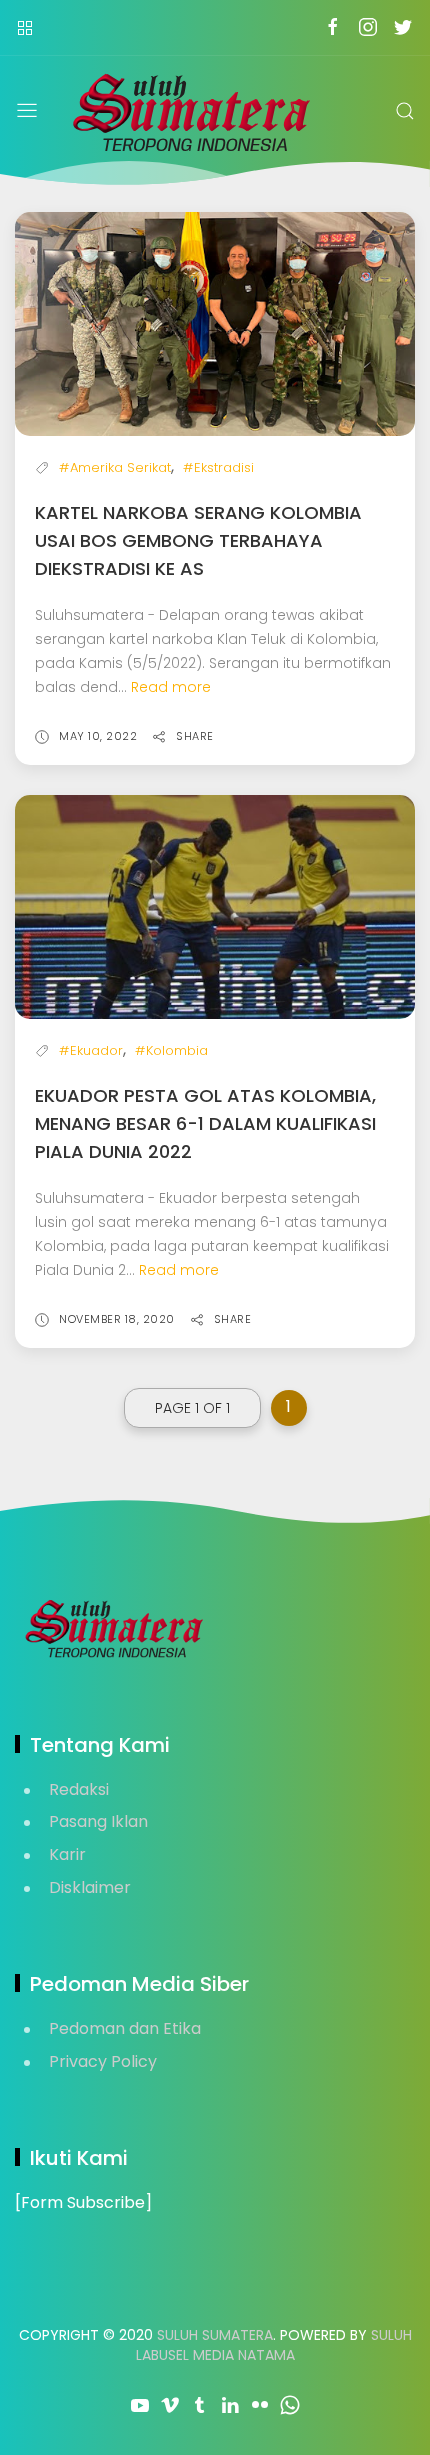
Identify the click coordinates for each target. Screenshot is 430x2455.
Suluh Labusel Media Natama (274, 2345)
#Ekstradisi (218, 467)
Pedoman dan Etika (125, 2028)
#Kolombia (171, 1050)
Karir (67, 1854)
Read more (171, 687)
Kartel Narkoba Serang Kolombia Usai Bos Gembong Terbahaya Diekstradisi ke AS (198, 540)
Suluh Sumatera (215, 2335)
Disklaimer (90, 1887)
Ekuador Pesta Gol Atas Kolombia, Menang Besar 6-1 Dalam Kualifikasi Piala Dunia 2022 (205, 1123)
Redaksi (79, 1789)
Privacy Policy (103, 2061)
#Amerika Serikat (115, 467)
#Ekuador (91, 1050)
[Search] (405, 111)
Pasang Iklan (98, 1821)
